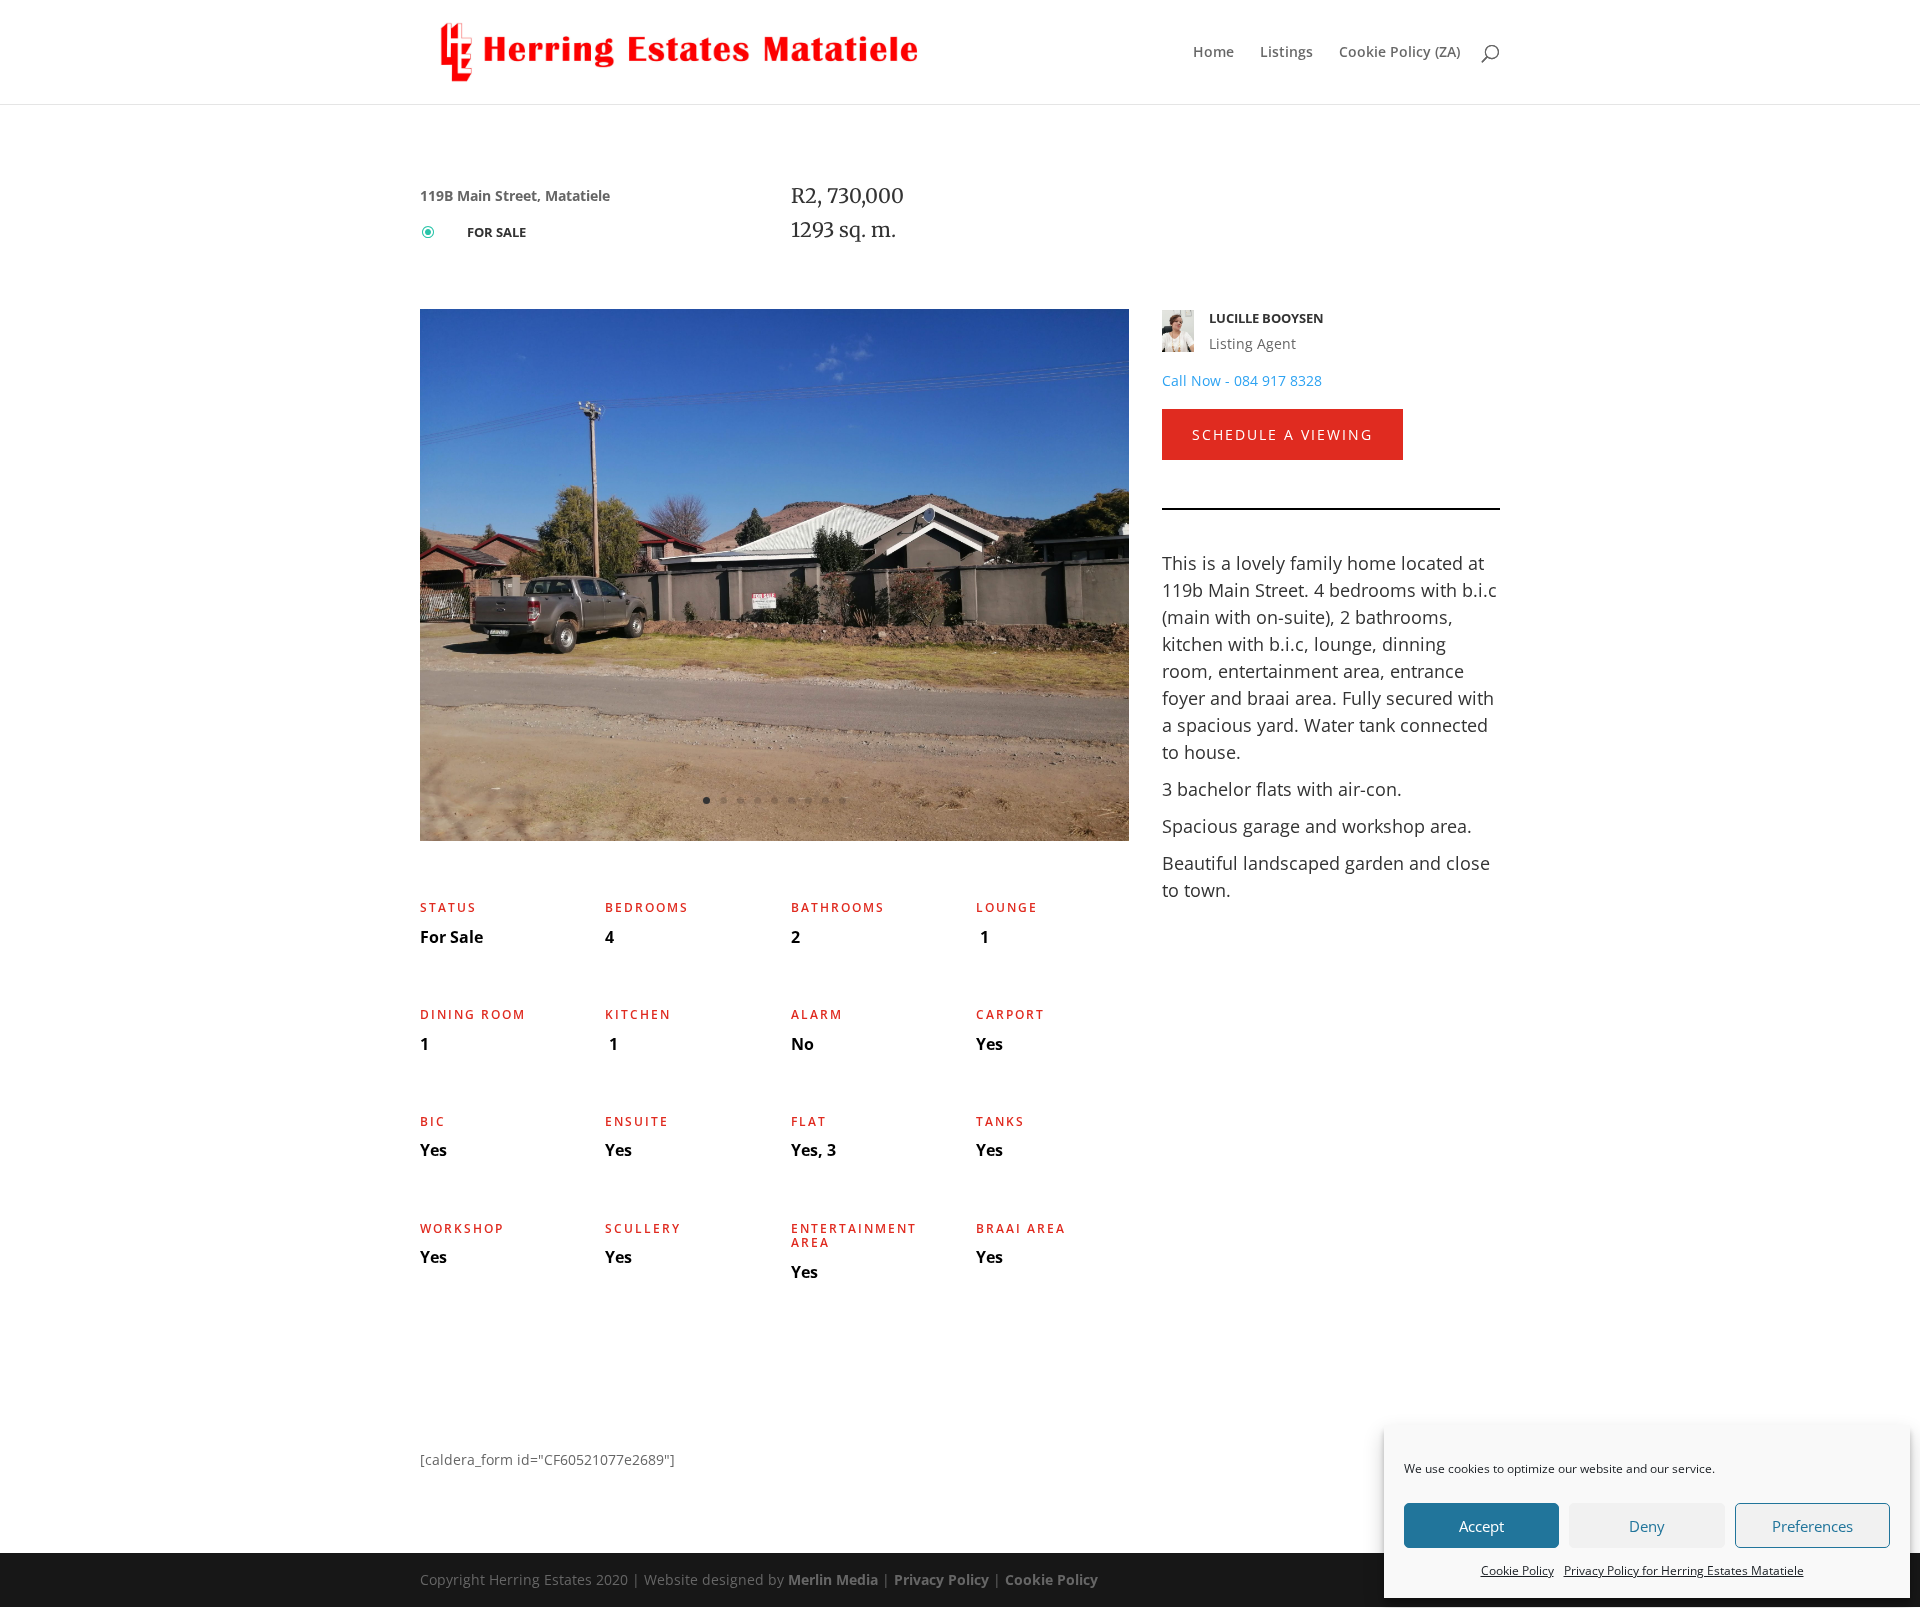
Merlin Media (833, 1579)
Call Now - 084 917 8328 (1242, 380)
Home (1213, 53)
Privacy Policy (941, 1579)
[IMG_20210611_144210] (774, 835)
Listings (1286, 53)
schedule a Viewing (1282, 434)
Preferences (1812, 1526)
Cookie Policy (1517, 1570)
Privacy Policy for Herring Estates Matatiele (1684, 1570)
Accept (1481, 1526)
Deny (1647, 1526)
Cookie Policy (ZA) (1399, 53)
